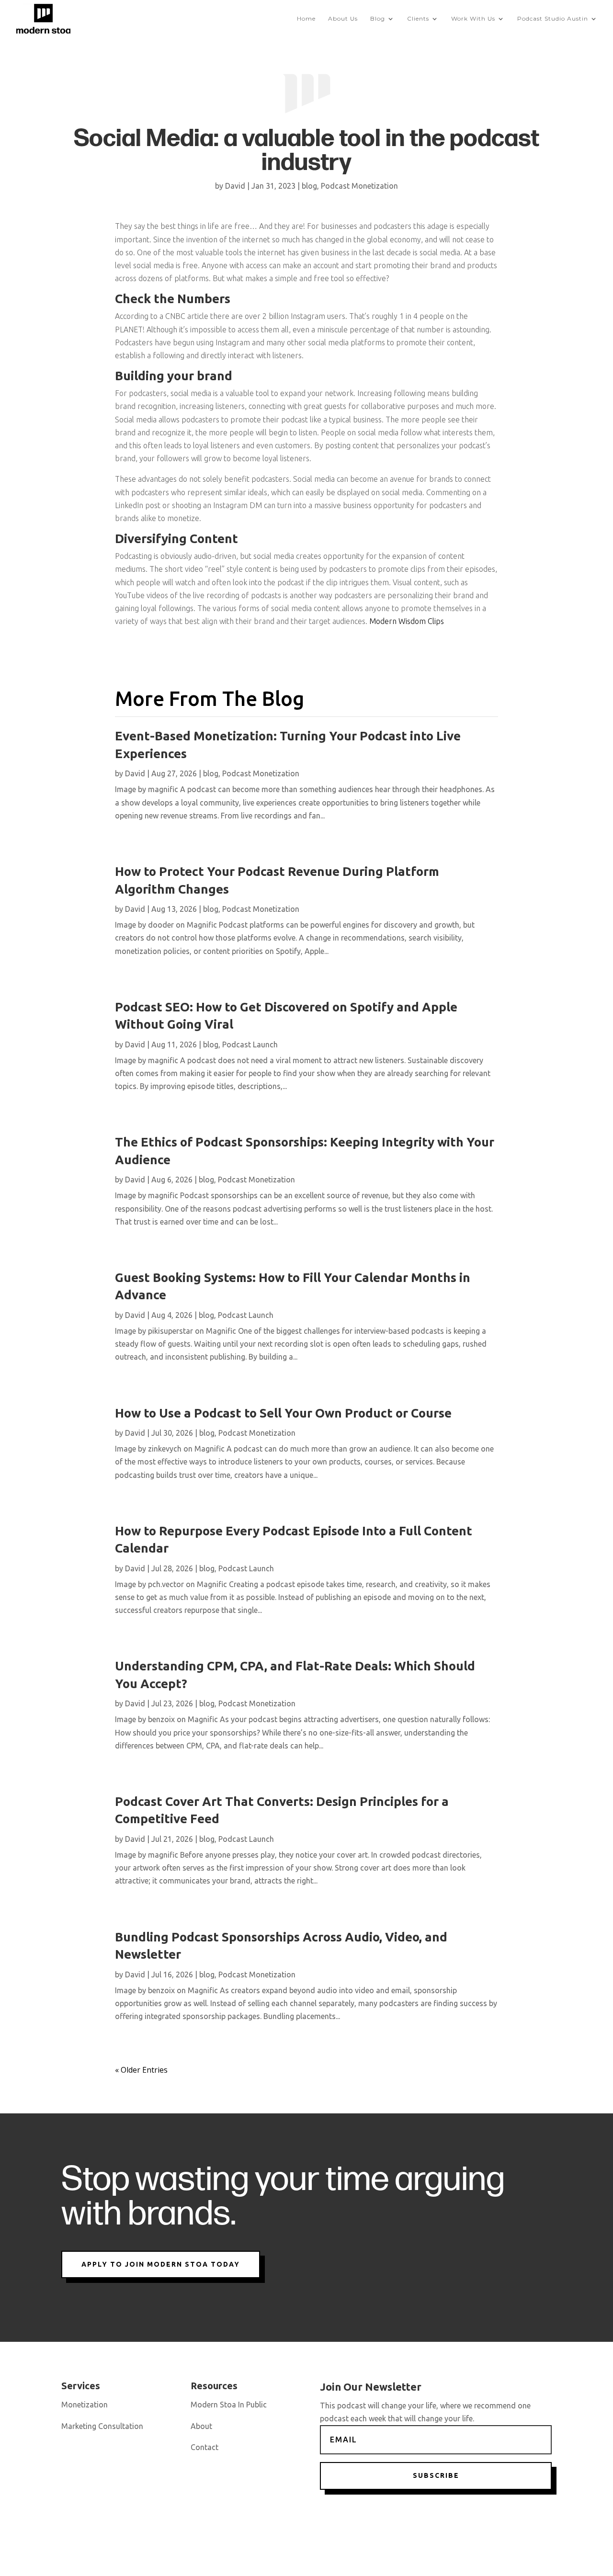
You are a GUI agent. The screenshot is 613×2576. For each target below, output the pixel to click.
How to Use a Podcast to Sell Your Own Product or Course (283, 1413)
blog (309, 186)
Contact (204, 2447)
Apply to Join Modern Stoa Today (161, 2264)
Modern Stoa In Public (229, 2405)
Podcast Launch (250, 1044)
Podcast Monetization (359, 186)
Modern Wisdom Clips (407, 621)
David (235, 186)
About (201, 2426)
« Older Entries (141, 2070)
